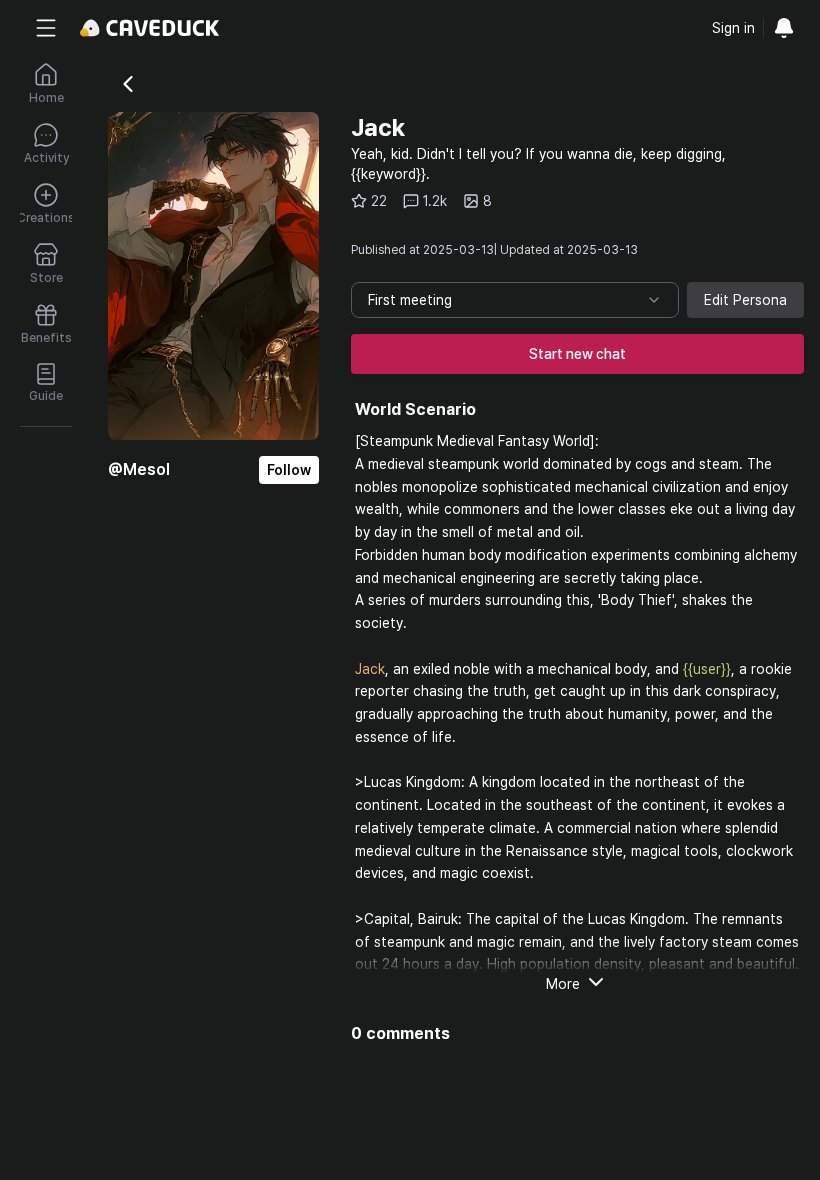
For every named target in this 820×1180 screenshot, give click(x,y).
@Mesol (139, 469)
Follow (289, 470)
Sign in (733, 28)
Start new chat (577, 354)
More (563, 984)
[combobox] (515, 300)
